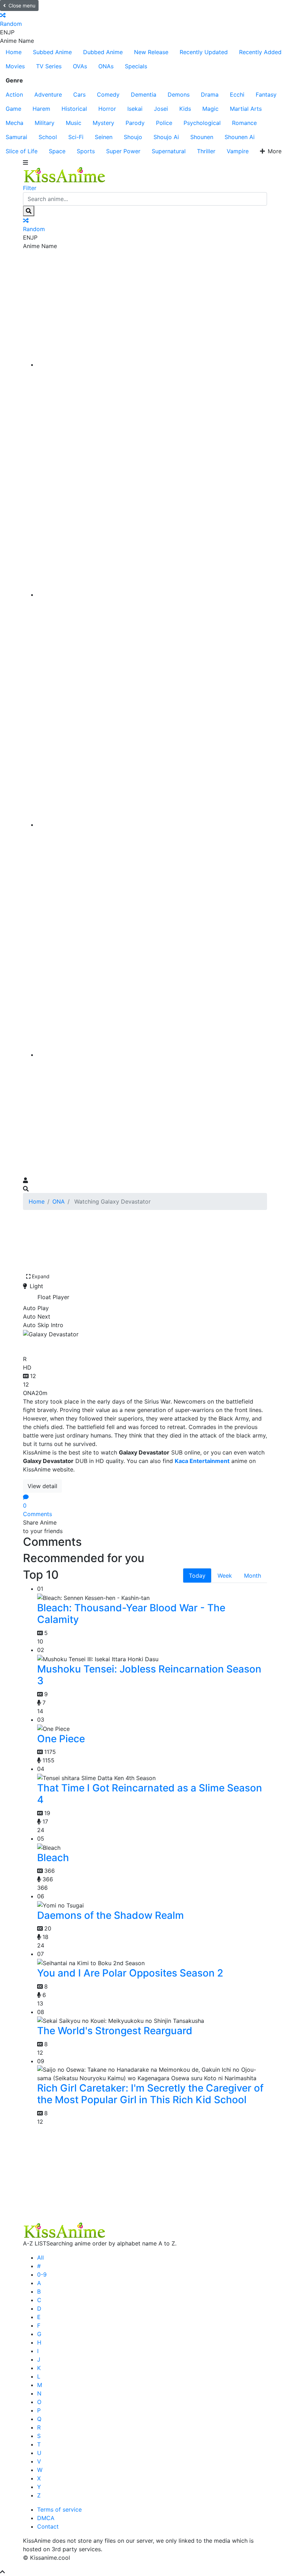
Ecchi (237, 94)
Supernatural (169, 151)
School (48, 137)
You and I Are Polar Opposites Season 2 (130, 1973)
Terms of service (59, 2509)
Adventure (48, 94)
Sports (86, 151)
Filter (30, 188)
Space (57, 151)
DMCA (46, 2518)
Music (74, 123)
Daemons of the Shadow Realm (111, 1915)
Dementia (144, 94)
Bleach (53, 1858)
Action (14, 94)
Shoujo (133, 137)
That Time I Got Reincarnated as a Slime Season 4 (150, 1794)
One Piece (61, 1739)
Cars (79, 94)
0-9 (42, 2274)
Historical (74, 109)
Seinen (104, 137)
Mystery (103, 123)
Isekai (135, 109)
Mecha (14, 123)
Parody (135, 123)
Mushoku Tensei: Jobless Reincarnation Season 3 (149, 1675)
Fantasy (266, 94)
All (40, 2257)
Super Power (123, 151)
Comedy (108, 94)
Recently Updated (204, 52)
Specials (136, 66)
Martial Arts (246, 109)
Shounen (202, 137)
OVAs (80, 66)
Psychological (202, 123)
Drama (210, 94)
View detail (42, 1486)
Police (164, 123)
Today (197, 1576)
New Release (151, 52)
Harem (41, 109)
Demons (179, 94)
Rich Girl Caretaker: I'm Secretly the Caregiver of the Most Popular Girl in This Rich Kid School (150, 2094)
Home (14, 52)
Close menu (22, 5)
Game (13, 109)
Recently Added (260, 52)
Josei (161, 109)
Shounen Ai (240, 137)
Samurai (16, 137)
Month (253, 1576)
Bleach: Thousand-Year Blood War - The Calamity (131, 1614)
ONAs (106, 66)
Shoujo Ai (166, 137)
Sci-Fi (76, 137)
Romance (244, 123)
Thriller (206, 151)
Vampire (238, 151)
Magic (210, 109)
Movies (15, 66)
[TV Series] (152, 825)
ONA (59, 1201)
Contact (48, 2526)
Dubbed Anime (103, 52)
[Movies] (152, 595)
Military (45, 123)
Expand (41, 1276)
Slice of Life (22, 151)
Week (225, 1576)
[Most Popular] (152, 1055)
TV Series (49, 66)
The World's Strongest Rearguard (115, 2031)
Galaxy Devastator (72, 1345)
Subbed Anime (52, 52)
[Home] (152, 365)
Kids (185, 109)
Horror (107, 109)
